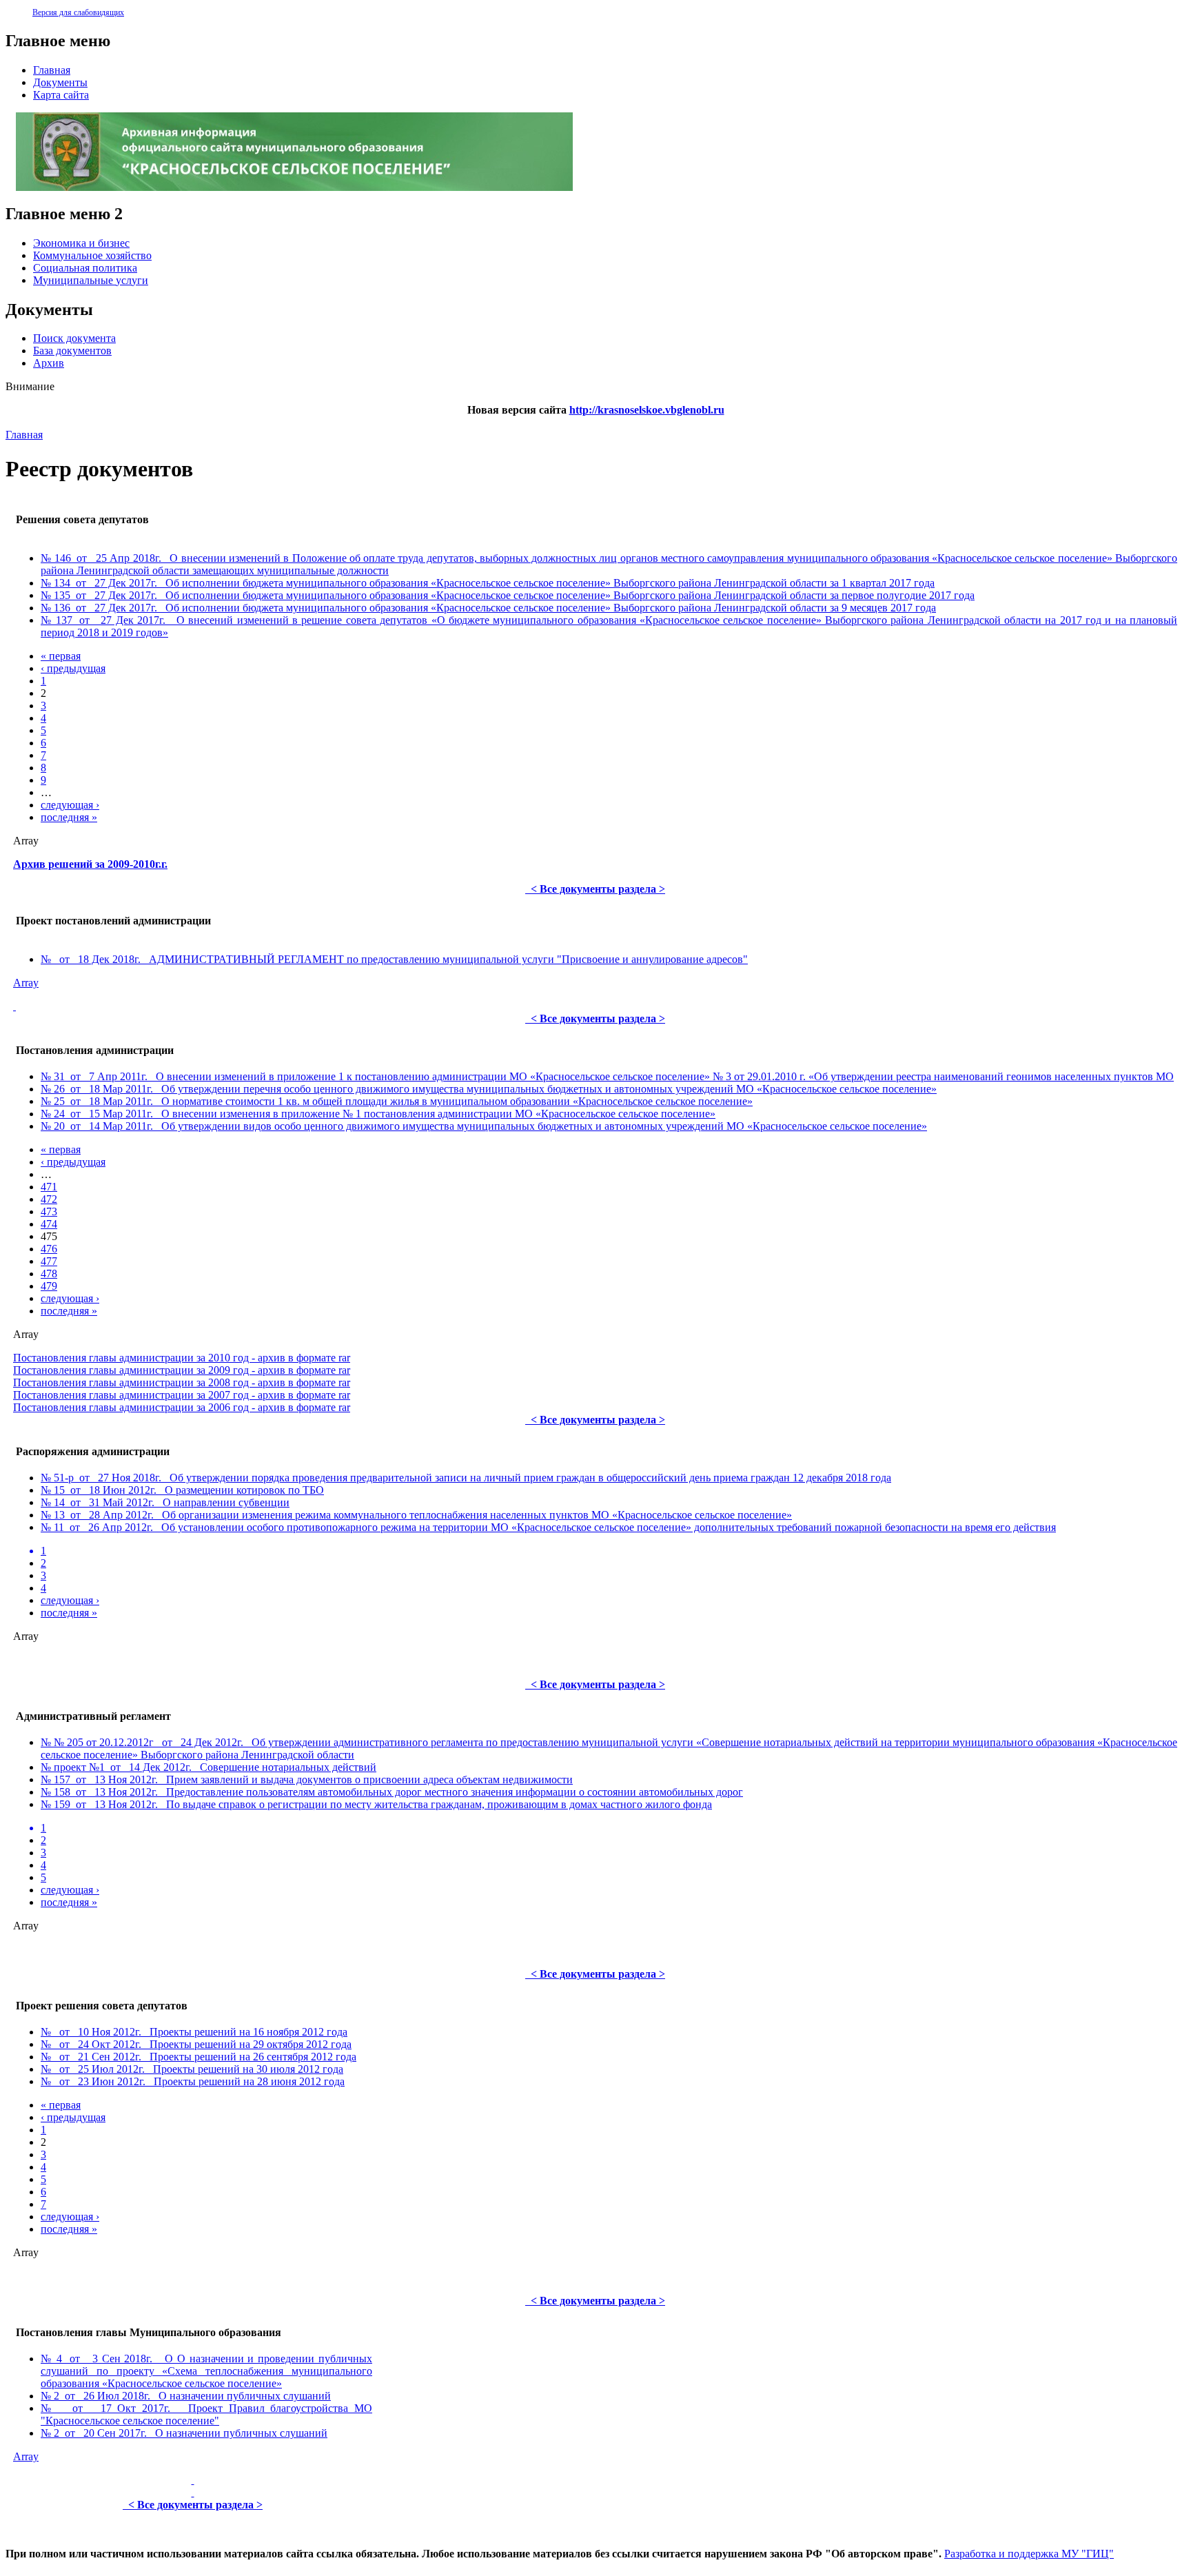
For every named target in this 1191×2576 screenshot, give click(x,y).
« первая (61, 656)
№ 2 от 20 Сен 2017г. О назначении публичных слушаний (184, 2433)
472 (49, 1199)
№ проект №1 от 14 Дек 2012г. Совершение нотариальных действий (208, 1767)
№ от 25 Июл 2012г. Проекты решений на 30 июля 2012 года (192, 2069)
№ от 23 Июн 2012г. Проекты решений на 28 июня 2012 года (193, 2081)
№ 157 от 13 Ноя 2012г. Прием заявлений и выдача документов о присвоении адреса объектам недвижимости (307, 1779)
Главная (24, 435)
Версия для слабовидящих (78, 12)
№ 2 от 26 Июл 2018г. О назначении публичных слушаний (186, 2396)
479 (49, 1286)
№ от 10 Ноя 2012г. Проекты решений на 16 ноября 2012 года (194, 2032)
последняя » (69, 817)
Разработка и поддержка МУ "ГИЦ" (1029, 2554)
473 (49, 1211)
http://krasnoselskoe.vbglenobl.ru (647, 410)
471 (49, 1187)
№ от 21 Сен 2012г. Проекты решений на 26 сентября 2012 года (198, 2057)
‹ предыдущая (73, 668)
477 (49, 1261)
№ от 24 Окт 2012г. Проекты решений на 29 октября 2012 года (196, 2044)
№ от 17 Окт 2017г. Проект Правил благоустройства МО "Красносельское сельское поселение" (206, 2414)
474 (49, 1224)
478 (49, 1274)
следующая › (70, 805)
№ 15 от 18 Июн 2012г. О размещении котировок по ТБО (182, 1490)
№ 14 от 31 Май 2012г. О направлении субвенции (165, 1502)
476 (49, 1249)
